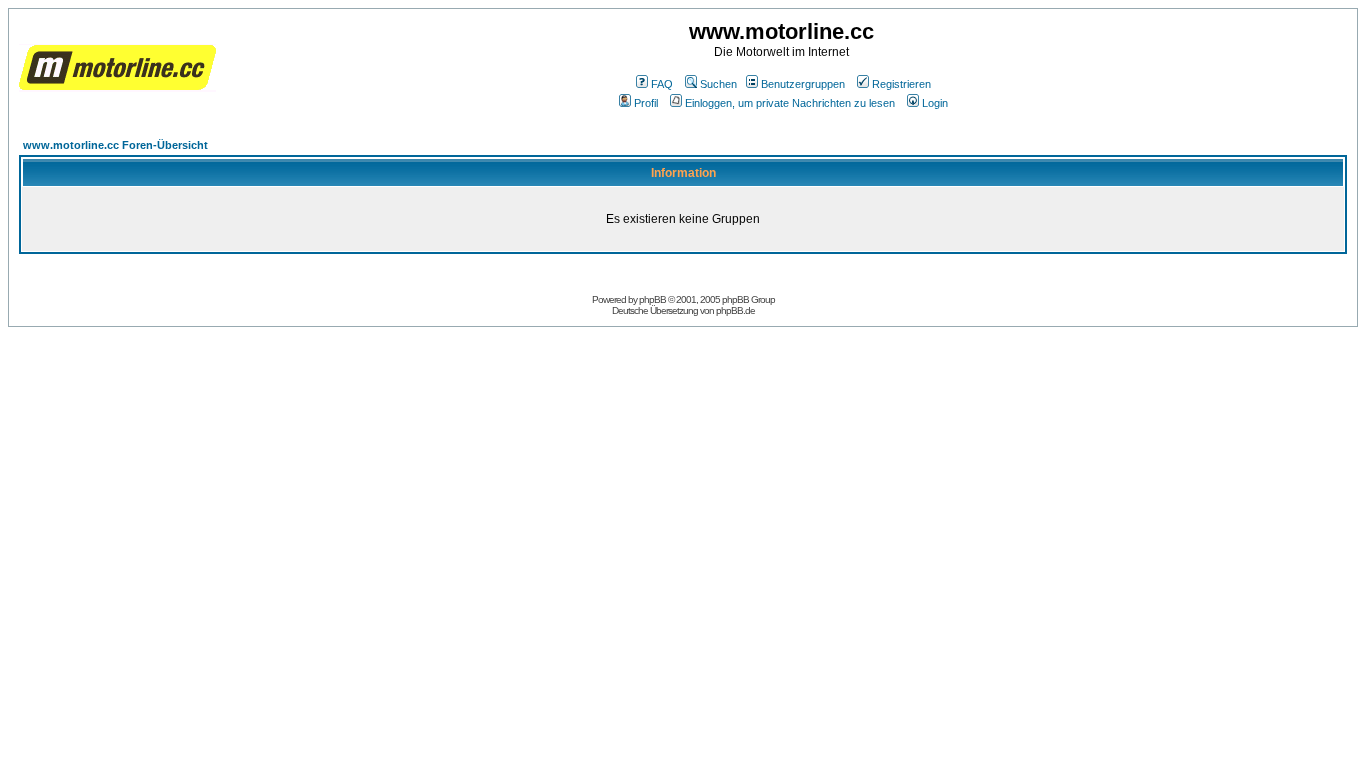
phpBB (652, 299)
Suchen (718, 84)
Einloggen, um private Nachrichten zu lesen (790, 103)
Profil (646, 103)
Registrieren (901, 84)
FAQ (662, 84)
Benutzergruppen (803, 84)
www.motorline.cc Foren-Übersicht (115, 145)
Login (935, 103)
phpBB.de (735, 310)
